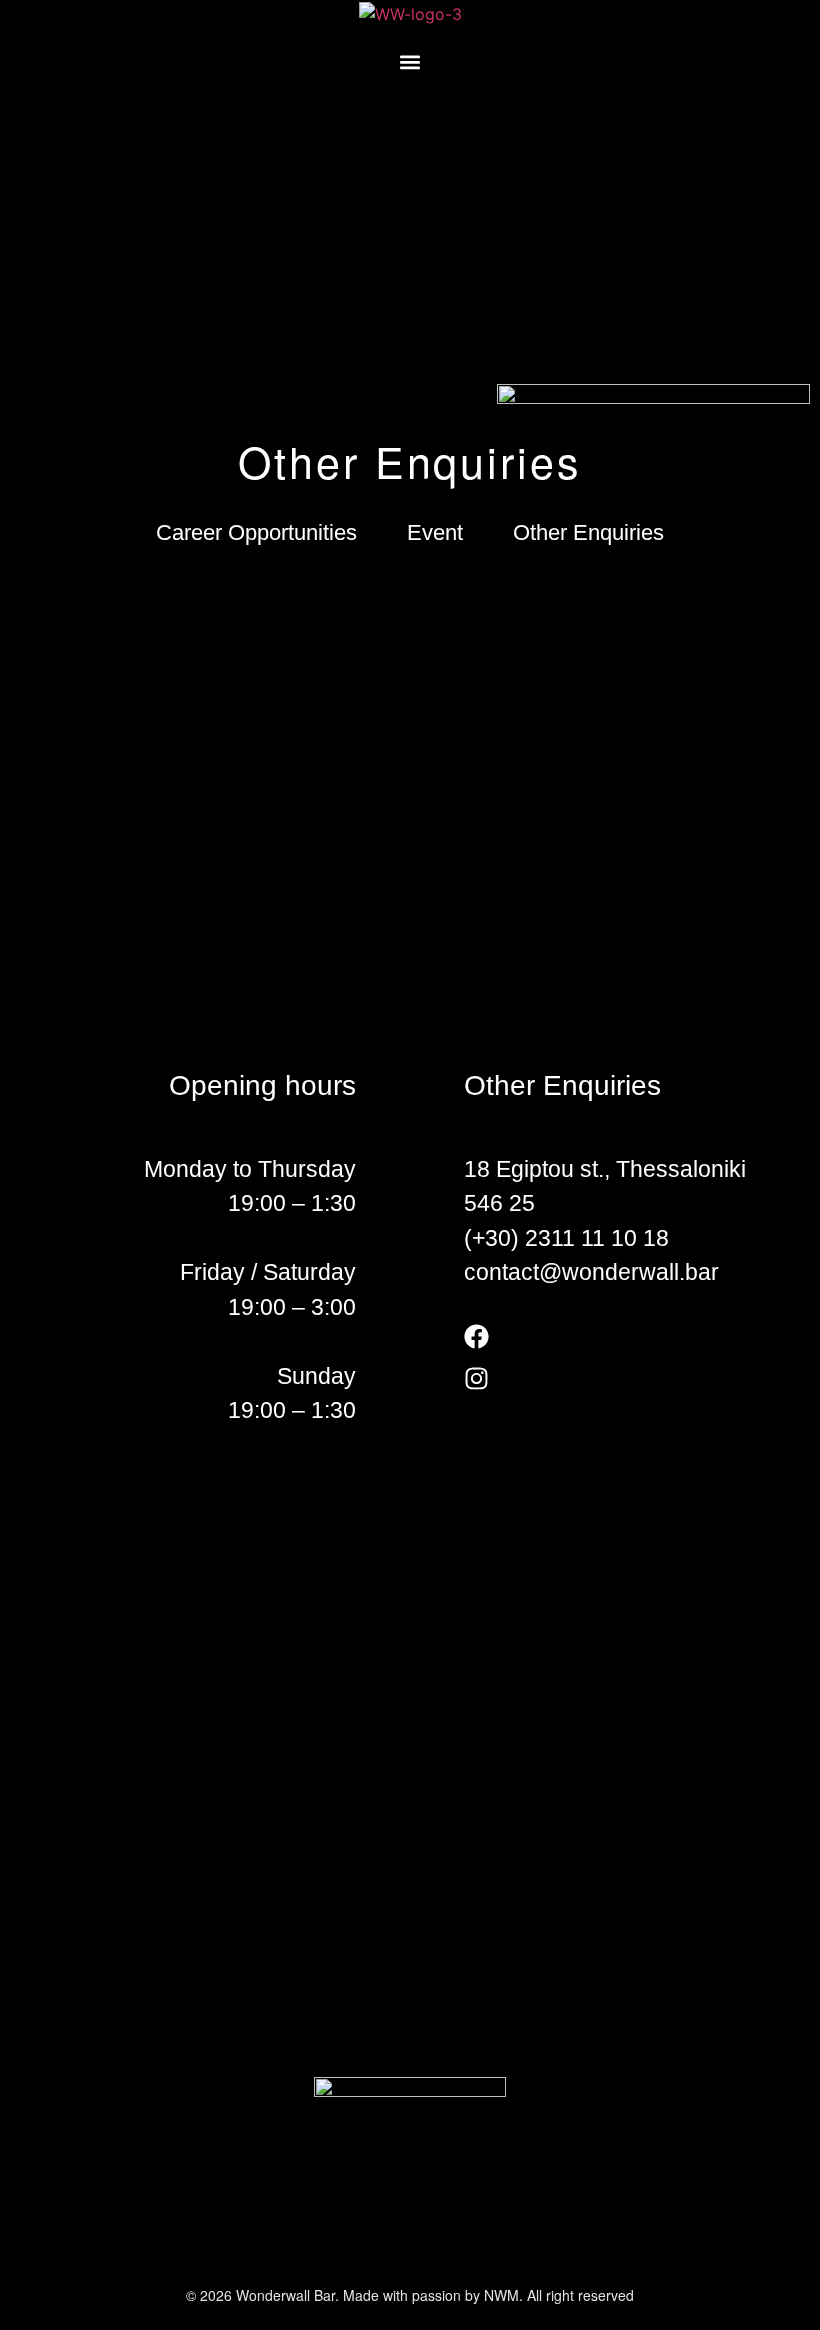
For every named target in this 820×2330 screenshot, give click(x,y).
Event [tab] (435, 532)
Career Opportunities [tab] (256, 532)
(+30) (494, 1238)
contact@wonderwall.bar (591, 1272)
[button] (410, 62)
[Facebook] (476, 1336)
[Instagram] (476, 1378)
